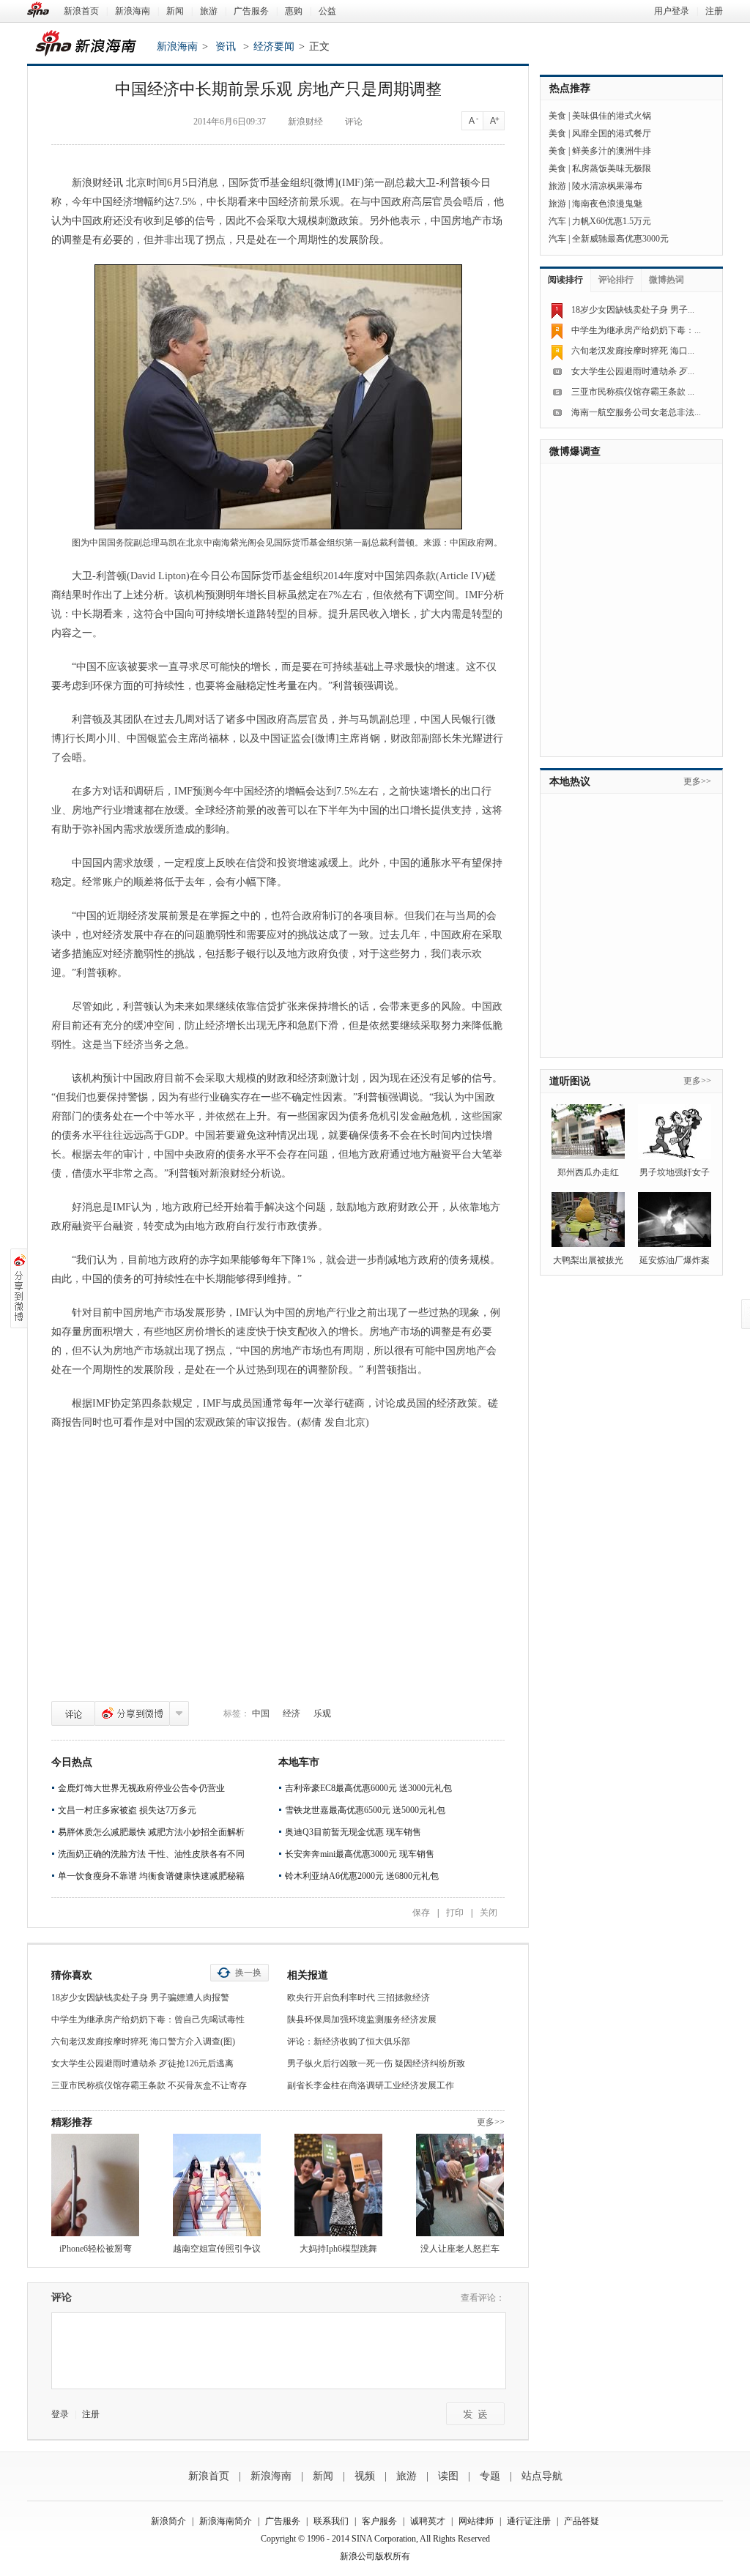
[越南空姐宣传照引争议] (217, 2185)
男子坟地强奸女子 (675, 1172)
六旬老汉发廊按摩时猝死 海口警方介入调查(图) (143, 2041)
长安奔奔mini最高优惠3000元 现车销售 (360, 1854)
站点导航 (542, 2476)
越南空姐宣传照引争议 (217, 2249)
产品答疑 (582, 2521)
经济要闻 (274, 46)
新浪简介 (168, 2521)
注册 (714, 11)
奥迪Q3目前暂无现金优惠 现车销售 (353, 1832)
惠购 (294, 11)
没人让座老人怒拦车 (460, 2249)
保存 (421, 1913)
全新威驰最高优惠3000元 (620, 239)
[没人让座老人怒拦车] (460, 2185)
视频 (365, 2476)
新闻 (175, 11)
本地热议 (570, 782)
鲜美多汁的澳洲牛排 (612, 151)
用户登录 (672, 11)
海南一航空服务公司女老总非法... (636, 412)
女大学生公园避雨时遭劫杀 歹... (633, 371)
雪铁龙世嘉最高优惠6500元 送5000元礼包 (365, 1810)
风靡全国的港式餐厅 (612, 133)
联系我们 (331, 2521)
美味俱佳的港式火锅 (612, 116)
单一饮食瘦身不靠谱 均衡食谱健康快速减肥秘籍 (151, 1876)
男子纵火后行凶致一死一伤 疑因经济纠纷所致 (376, 2063)
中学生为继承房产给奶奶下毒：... (636, 330)
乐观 (322, 1713)
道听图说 (570, 1081)
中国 (261, 1713)
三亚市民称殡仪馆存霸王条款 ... (633, 392)
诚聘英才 (428, 2521)
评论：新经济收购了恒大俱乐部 (349, 2041)
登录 (60, 2414)
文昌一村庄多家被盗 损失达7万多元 (127, 1810)
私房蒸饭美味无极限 (612, 168)
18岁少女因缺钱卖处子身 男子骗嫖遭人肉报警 (140, 1998)
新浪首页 (81, 11)
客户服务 (379, 2521)
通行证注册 (529, 2521)
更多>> (491, 2122)
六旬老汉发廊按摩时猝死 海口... (633, 351)
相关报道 (308, 1975)
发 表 (475, 2414)
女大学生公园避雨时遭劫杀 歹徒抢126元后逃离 (142, 2063)
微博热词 (667, 280)
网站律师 (476, 2521)
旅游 (209, 11)
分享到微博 (132, 1713)
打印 (455, 1913)
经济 (292, 1713)
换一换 (248, 1973)
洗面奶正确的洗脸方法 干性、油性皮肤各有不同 (151, 1854)
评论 (73, 1713)
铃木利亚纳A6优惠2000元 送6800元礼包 (362, 1876)
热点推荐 (570, 88)
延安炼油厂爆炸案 (675, 1260)
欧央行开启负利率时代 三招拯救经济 (359, 1998)
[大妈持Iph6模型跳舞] (338, 2185)
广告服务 (251, 11)
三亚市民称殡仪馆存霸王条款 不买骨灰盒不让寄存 (149, 2085)
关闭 (489, 1913)
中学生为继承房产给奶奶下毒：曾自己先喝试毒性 (148, 2020)
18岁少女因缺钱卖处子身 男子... (633, 310)
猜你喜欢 (72, 1975)
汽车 (557, 221)
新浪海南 (133, 11)
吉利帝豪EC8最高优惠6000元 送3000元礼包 (368, 1788)
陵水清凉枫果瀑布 (607, 186)
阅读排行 (565, 280)
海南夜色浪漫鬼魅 (607, 204)
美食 (557, 116)
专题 (490, 2476)
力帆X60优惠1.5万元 (612, 221)
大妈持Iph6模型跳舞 (338, 2249)
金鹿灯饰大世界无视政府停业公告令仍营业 (141, 1788)
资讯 (226, 46)
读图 (448, 2476)
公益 (327, 11)
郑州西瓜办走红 (588, 1172)
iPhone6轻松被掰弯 (96, 2249)
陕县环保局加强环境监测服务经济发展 (362, 2020)
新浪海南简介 (226, 2521)
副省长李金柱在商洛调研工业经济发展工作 (371, 2085)
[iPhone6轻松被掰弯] (95, 2185)
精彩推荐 (72, 2122)
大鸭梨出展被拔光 (588, 1260)
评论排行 (616, 280)
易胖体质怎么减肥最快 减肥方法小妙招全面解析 (151, 1832)
